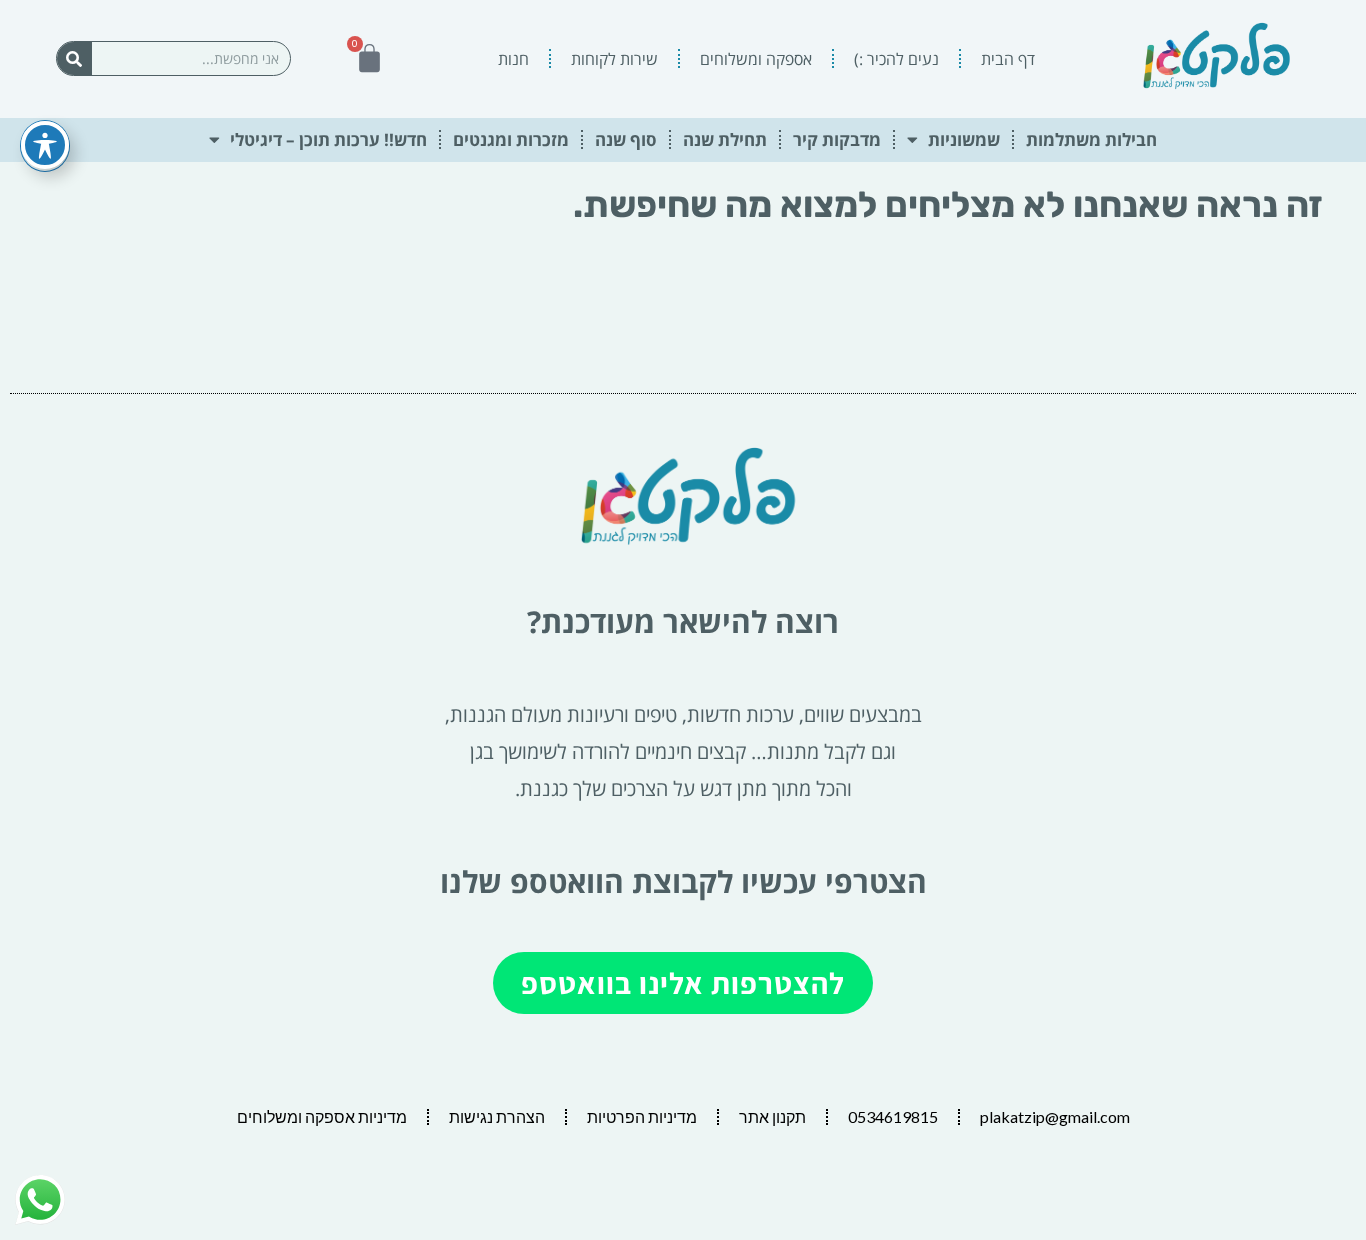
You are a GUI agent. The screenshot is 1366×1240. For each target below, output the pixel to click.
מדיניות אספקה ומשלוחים (322, 1116)
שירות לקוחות (614, 59)
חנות (513, 59)
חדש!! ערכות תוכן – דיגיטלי (328, 139)
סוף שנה (626, 139)
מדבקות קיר (837, 139)
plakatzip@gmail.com (1055, 1116)
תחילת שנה (725, 139)
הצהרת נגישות (497, 1116)
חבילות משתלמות (1091, 139)
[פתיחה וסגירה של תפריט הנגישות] (45, 145)
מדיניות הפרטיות (642, 1116)
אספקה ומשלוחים (756, 59)
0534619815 (893, 1116)
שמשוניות (964, 139)
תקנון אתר (772, 1116)
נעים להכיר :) (896, 59)
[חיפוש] (74, 58)
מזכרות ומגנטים (511, 139)
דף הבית (1008, 59)
